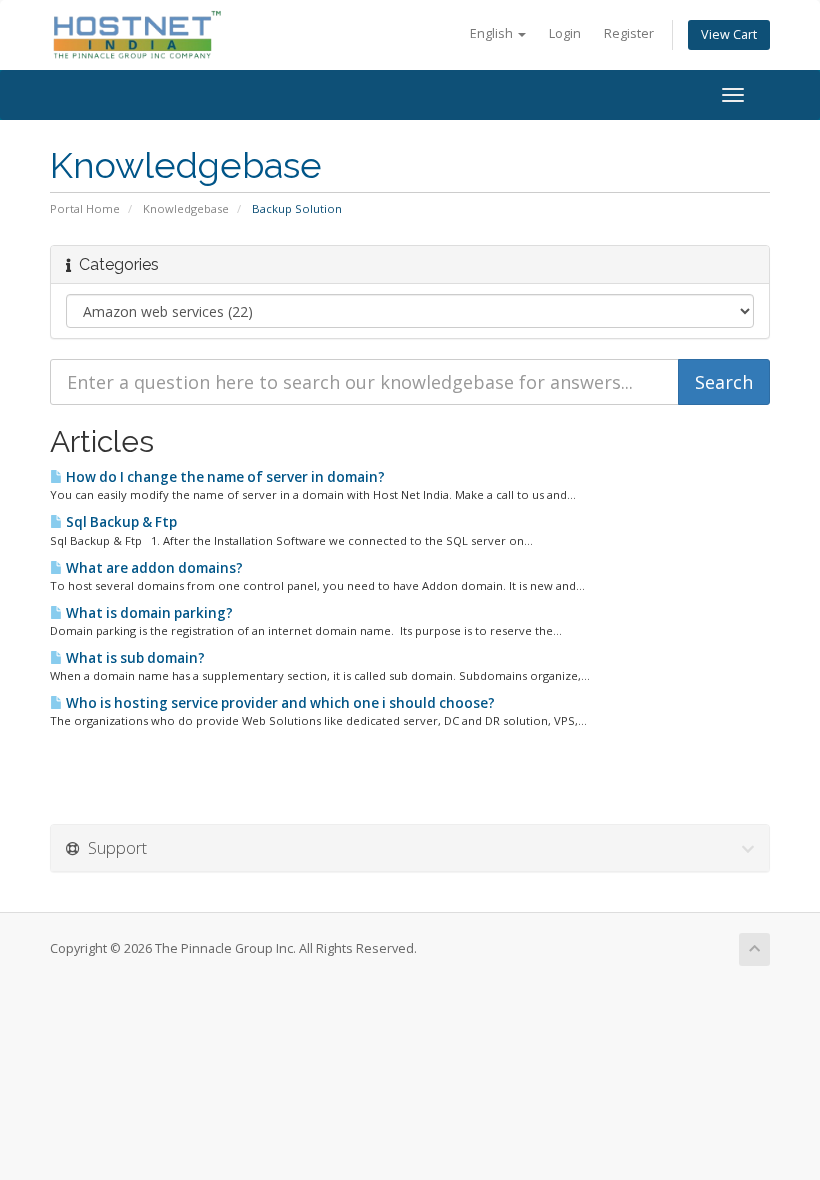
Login (565, 33)
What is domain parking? (148, 613)
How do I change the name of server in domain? (224, 477)
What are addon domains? (153, 568)
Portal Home (85, 208)
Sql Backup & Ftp (120, 522)
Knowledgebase (186, 208)
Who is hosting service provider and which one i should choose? (279, 703)
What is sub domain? (134, 658)
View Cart (729, 34)
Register (629, 33)
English (493, 33)
